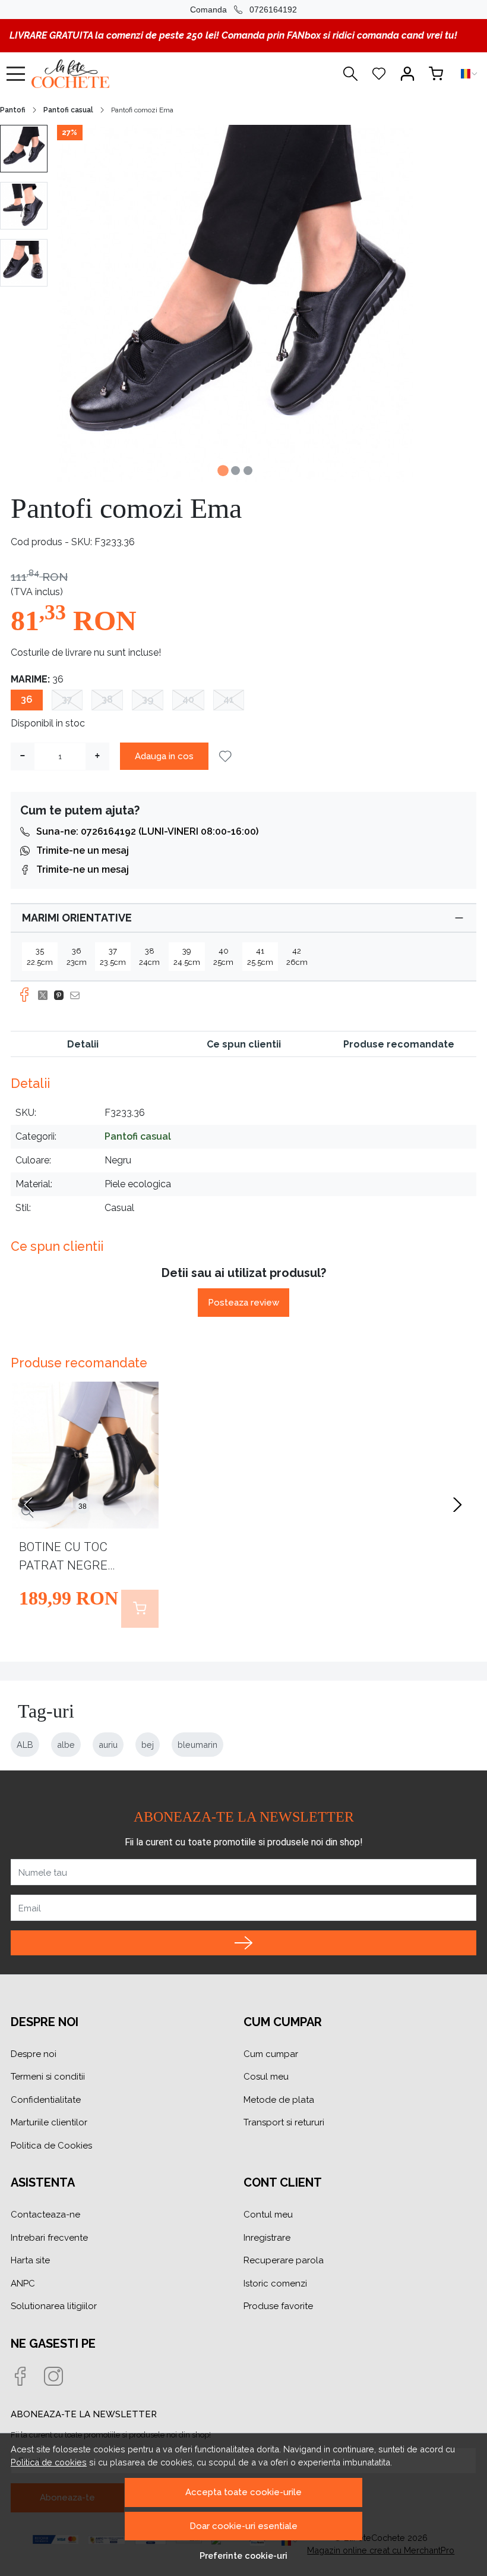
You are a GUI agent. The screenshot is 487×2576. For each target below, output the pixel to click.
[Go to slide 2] (235, 471)
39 (148, 699)
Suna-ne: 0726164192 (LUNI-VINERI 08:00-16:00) (147, 831)
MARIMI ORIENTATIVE (77, 918)
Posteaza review (243, 1303)
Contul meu (268, 2215)
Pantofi (13, 110)
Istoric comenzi (275, 2284)
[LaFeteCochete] (102, 74)
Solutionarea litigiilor (54, 2306)
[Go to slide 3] (248, 471)
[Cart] (436, 74)
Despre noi (34, 2054)
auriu (108, 1745)
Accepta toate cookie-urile (243, 2492)
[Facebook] (27, 2377)
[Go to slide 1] (223, 471)
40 (188, 699)
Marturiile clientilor (49, 2122)
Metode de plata (279, 2100)
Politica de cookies (49, 2462)
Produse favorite (278, 2306)
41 (229, 699)
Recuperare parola (284, 2260)
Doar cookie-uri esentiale (243, 2526)
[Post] (46, 995)
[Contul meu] (407, 74)
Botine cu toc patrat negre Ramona (63, 1559)
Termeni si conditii (48, 2077)
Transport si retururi (284, 2122)
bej (148, 1745)
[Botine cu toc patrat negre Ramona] (85, 1455)
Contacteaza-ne (45, 2215)
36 (27, 699)
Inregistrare (267, 2238)
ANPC (23, 2284)
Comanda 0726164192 (243, 10)
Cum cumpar (271, 2054)
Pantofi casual (68, 110)
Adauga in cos (164, 756)
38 (107, 699)
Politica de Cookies (51, 2146)
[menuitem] (24, 149)
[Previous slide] (30, 1505)
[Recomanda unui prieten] (78, 995)
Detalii (83, 1044)
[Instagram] (61, 2377)
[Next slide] (457, 1505)
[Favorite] (379, 74)
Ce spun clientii (244, 1044)
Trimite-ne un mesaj (83, 850)
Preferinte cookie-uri (243, 2555)
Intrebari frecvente (49, 2238)
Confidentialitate (46, 2100)
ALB (25, 1745)
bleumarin (197, 1745)
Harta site (30, 2260)
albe (66, 1745)
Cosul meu (266, 2077)
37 (67, 699)
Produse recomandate (399, 1044)
